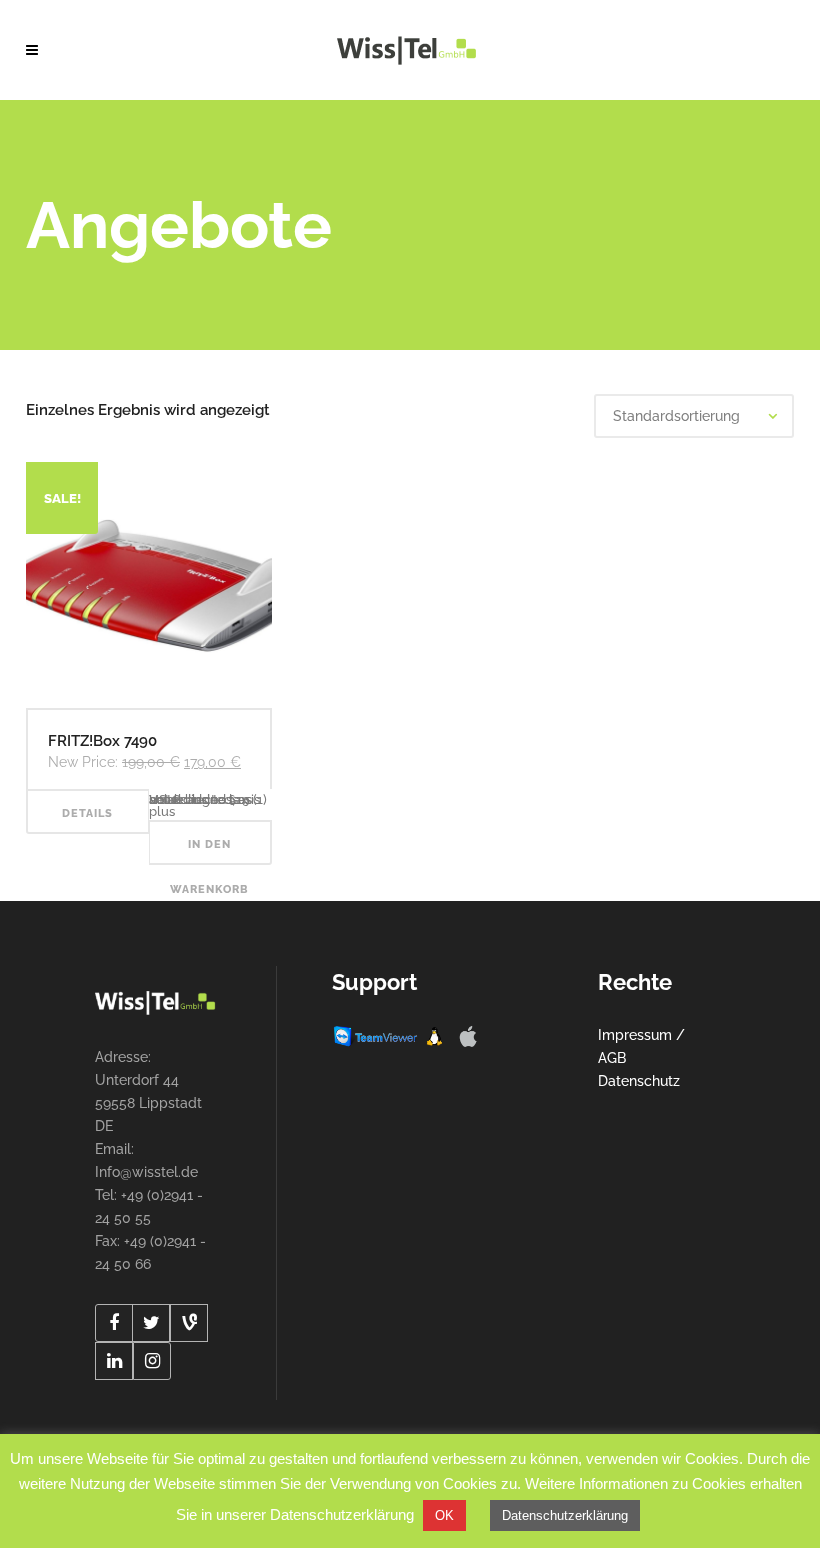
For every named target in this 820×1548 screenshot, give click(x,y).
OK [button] (444, 1515)
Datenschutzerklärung (565, 1515)
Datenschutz (639, 1081)
